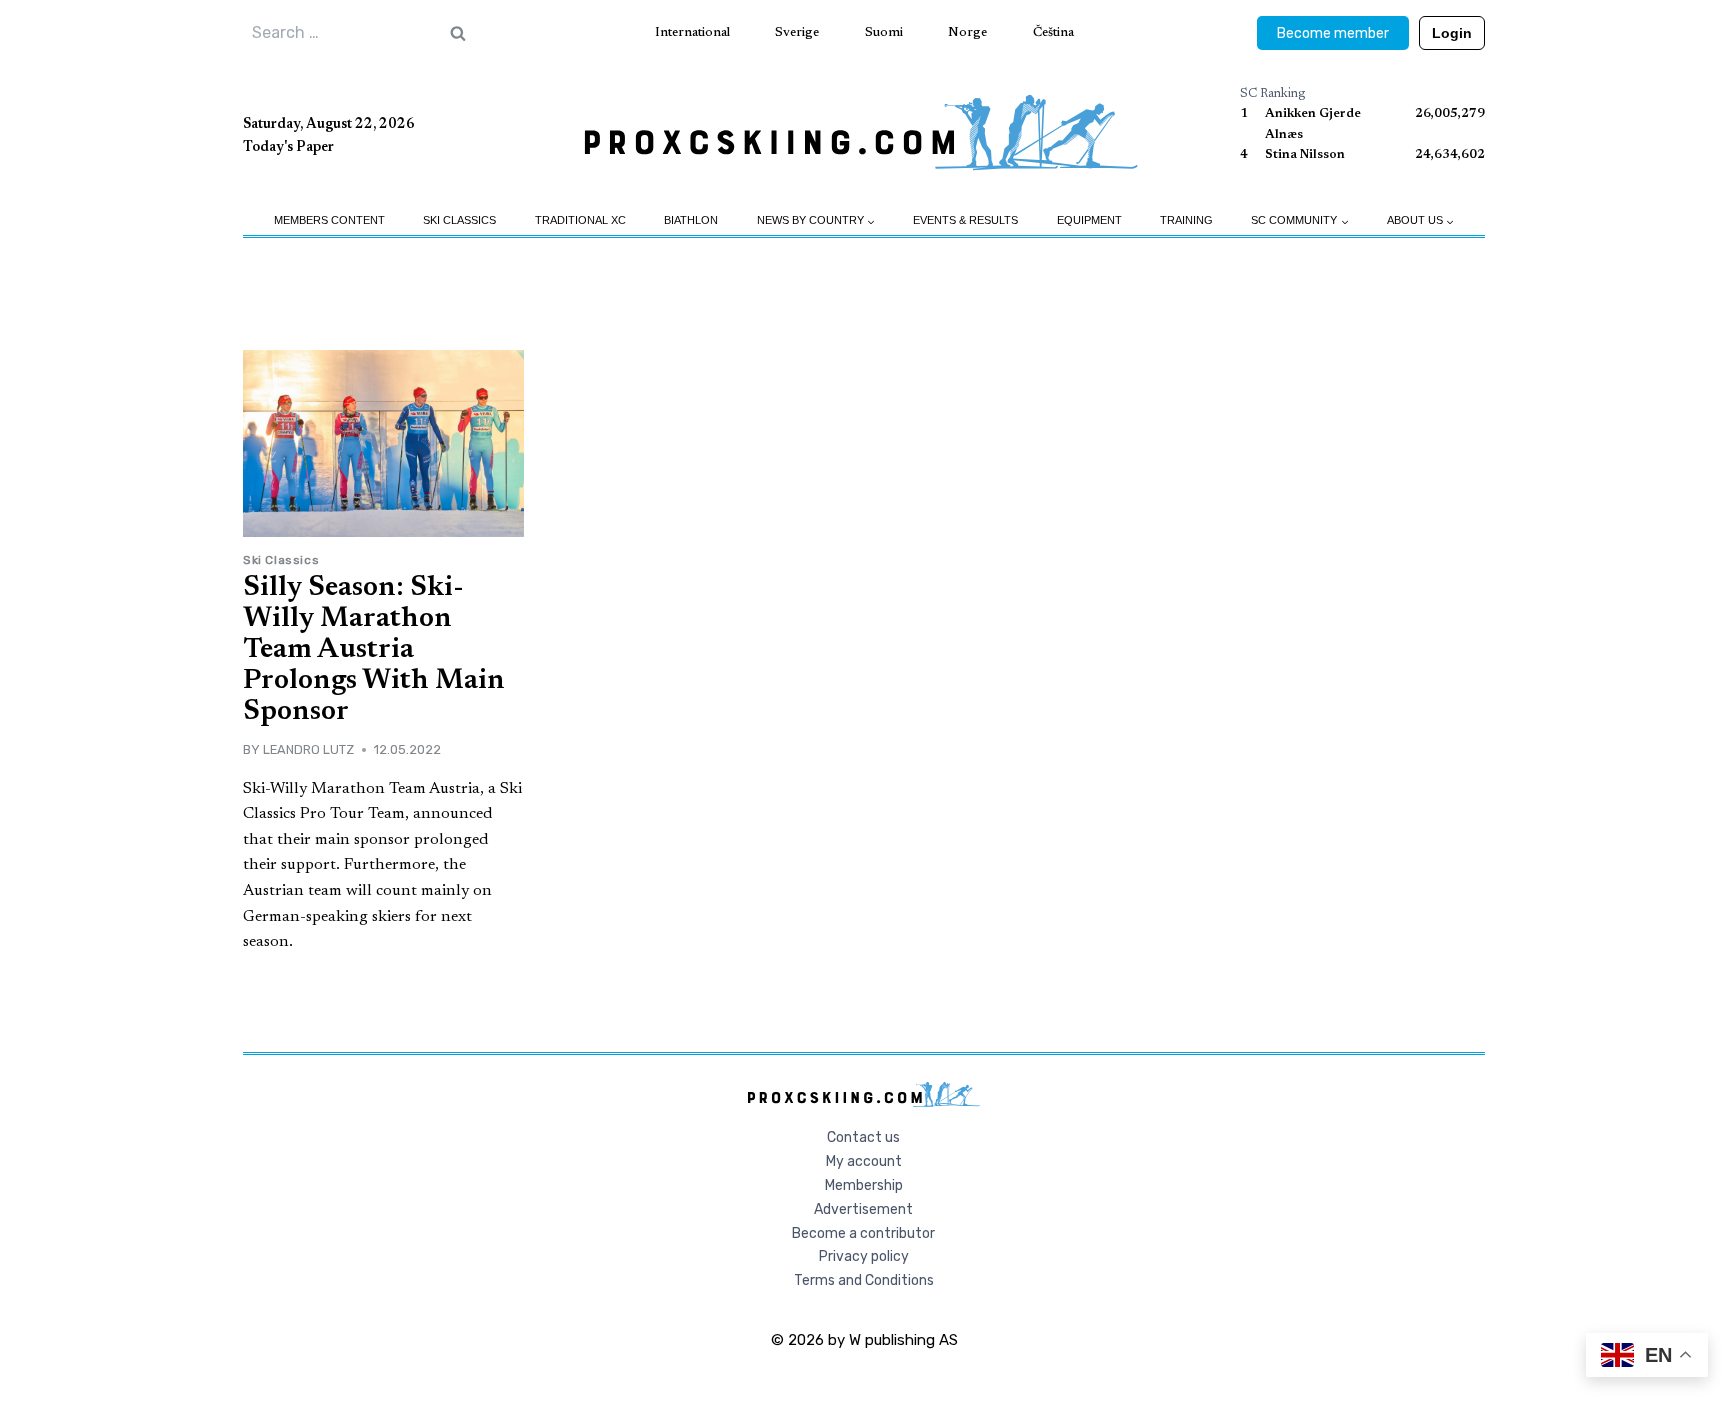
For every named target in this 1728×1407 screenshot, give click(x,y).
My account (864, 1161)
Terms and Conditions (864, 1280)
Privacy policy (864, 1256)
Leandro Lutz (308, 749)
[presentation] (383, 443)
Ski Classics (459, 220)
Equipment (1089, 220)
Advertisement (863, 1209)
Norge (967, 32)
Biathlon (691, 220)
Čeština (1053, 32)
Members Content (329, 220)
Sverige (797, 32)
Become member (1333, 33)
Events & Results (965, 220)
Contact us (863, 1137)
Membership (864, 1185)
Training (1186, 220)
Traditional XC (580, 220)
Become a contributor (863, 1233)
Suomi (884, 32)
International (692, 32)
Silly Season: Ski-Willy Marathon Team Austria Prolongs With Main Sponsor (374, 649)
